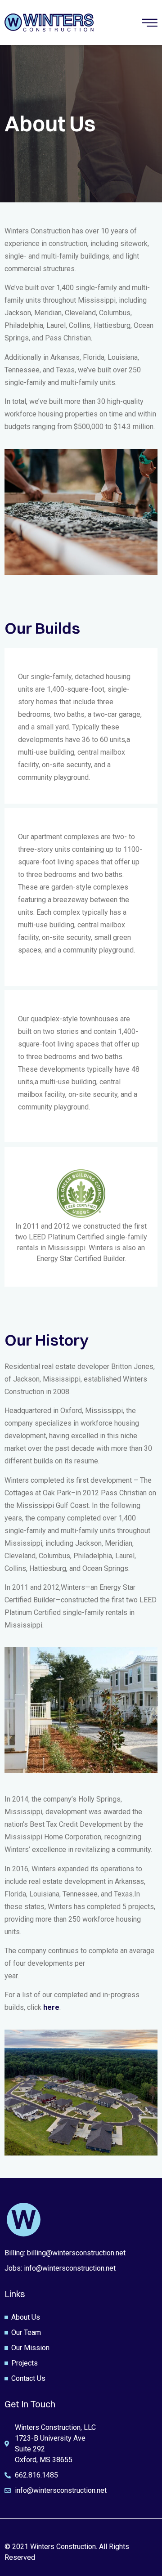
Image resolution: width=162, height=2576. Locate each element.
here (51, 2007)
